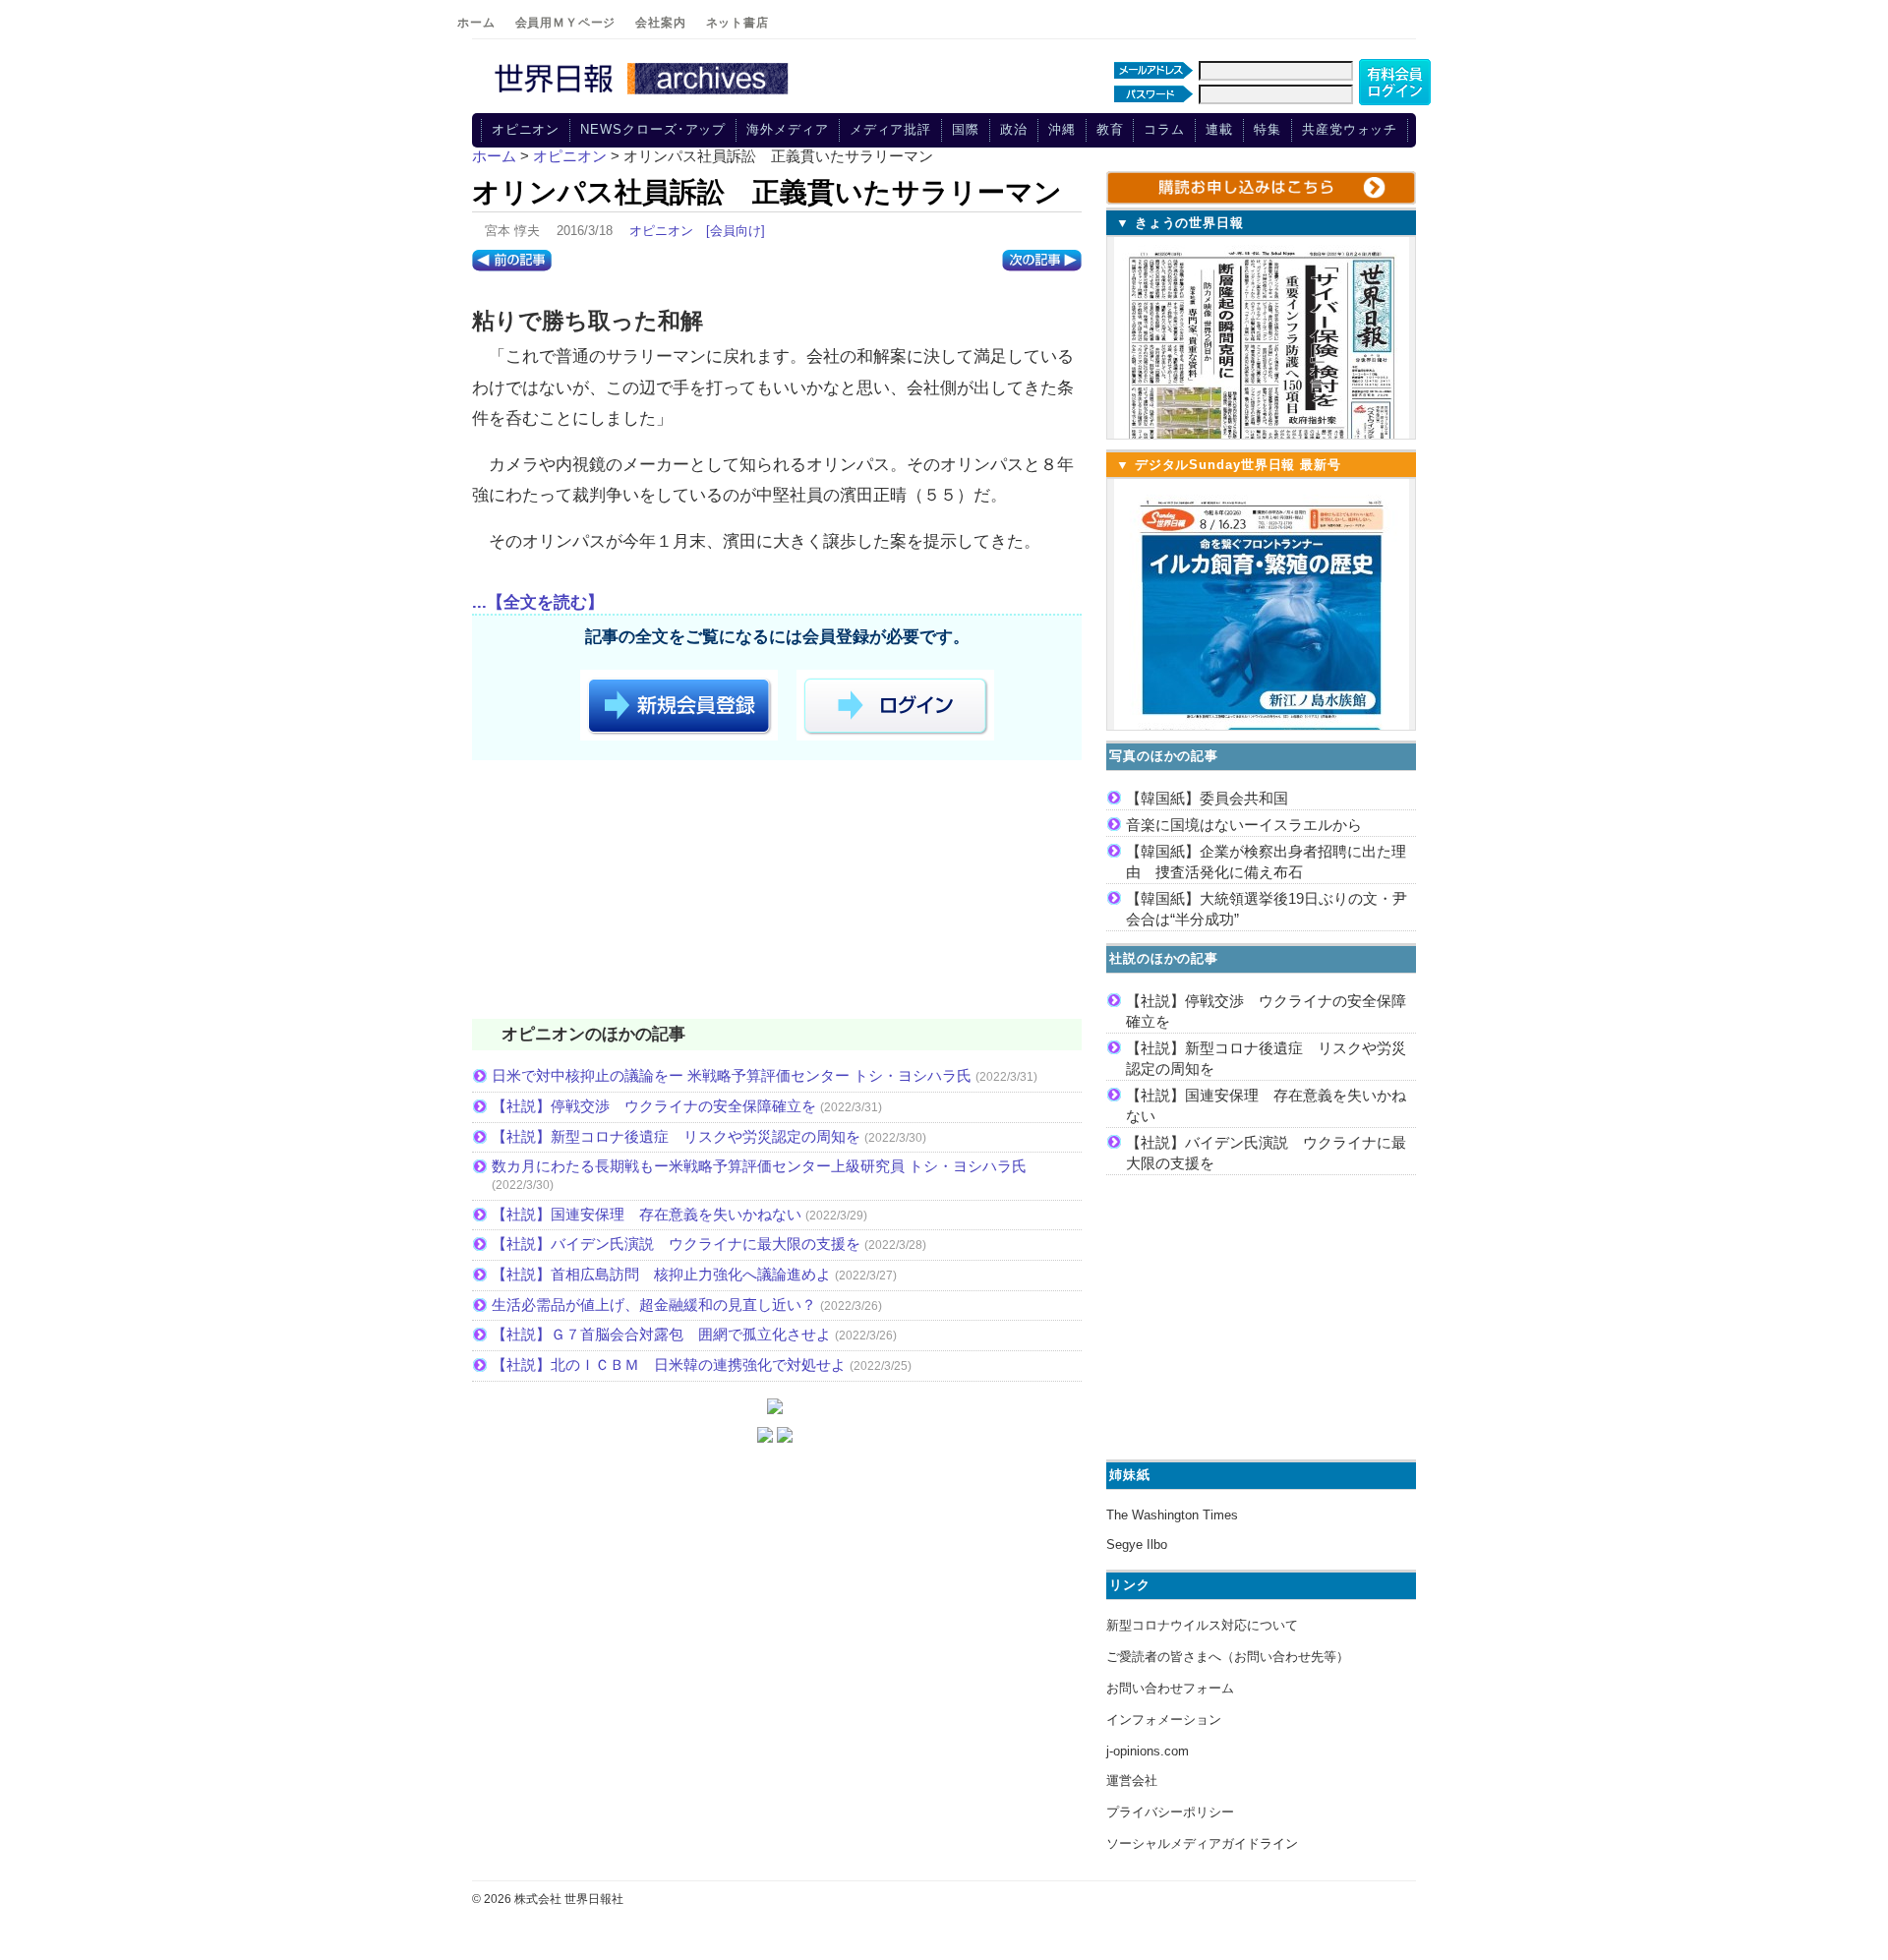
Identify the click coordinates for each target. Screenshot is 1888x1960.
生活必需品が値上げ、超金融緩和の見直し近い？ (654, 1305)
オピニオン (526, 129)
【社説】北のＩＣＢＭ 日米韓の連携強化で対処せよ (669, 1365)
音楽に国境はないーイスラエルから (1244, 825)
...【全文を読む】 (538, 602)
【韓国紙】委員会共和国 (1207, 798)
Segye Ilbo (1137, 1544)
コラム (1164, 129)
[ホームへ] (644, 95)
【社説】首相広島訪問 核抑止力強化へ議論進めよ (661, 1274)
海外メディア (787, 129)
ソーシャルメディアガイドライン (1202, 1843)
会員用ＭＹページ (566, 23)
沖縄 (1062, 129)
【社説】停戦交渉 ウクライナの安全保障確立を (654, 1106)
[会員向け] (736, 231)
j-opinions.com (1148, 1751)
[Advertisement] (777, 893)
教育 (1110, 129)
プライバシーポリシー (1170, 1812)
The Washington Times (1172, 1515)
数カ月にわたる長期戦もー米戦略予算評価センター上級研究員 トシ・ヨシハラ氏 (759, 1166)
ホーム (476, 23)
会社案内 (660, 23)
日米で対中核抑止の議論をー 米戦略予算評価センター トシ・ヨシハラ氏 (732, 1075)
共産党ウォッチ (1350, 129)
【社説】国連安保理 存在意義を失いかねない (647, 1214)
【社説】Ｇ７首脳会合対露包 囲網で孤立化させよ (661, 1334)
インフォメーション (1164, 1720)
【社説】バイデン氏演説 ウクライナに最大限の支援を (676, 1244)
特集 (1268, 129)
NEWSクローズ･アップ (653, 129)
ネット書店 (737, 23)
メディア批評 (890, 129)
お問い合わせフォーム (1170, 1688)
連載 (1219, 129)
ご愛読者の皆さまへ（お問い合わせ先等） (1228, 1657)
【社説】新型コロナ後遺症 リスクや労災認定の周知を (676, 1136)
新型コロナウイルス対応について (1202, 1625)
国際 (966, 129)
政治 (1014, 129)
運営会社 (1132, 1781)
